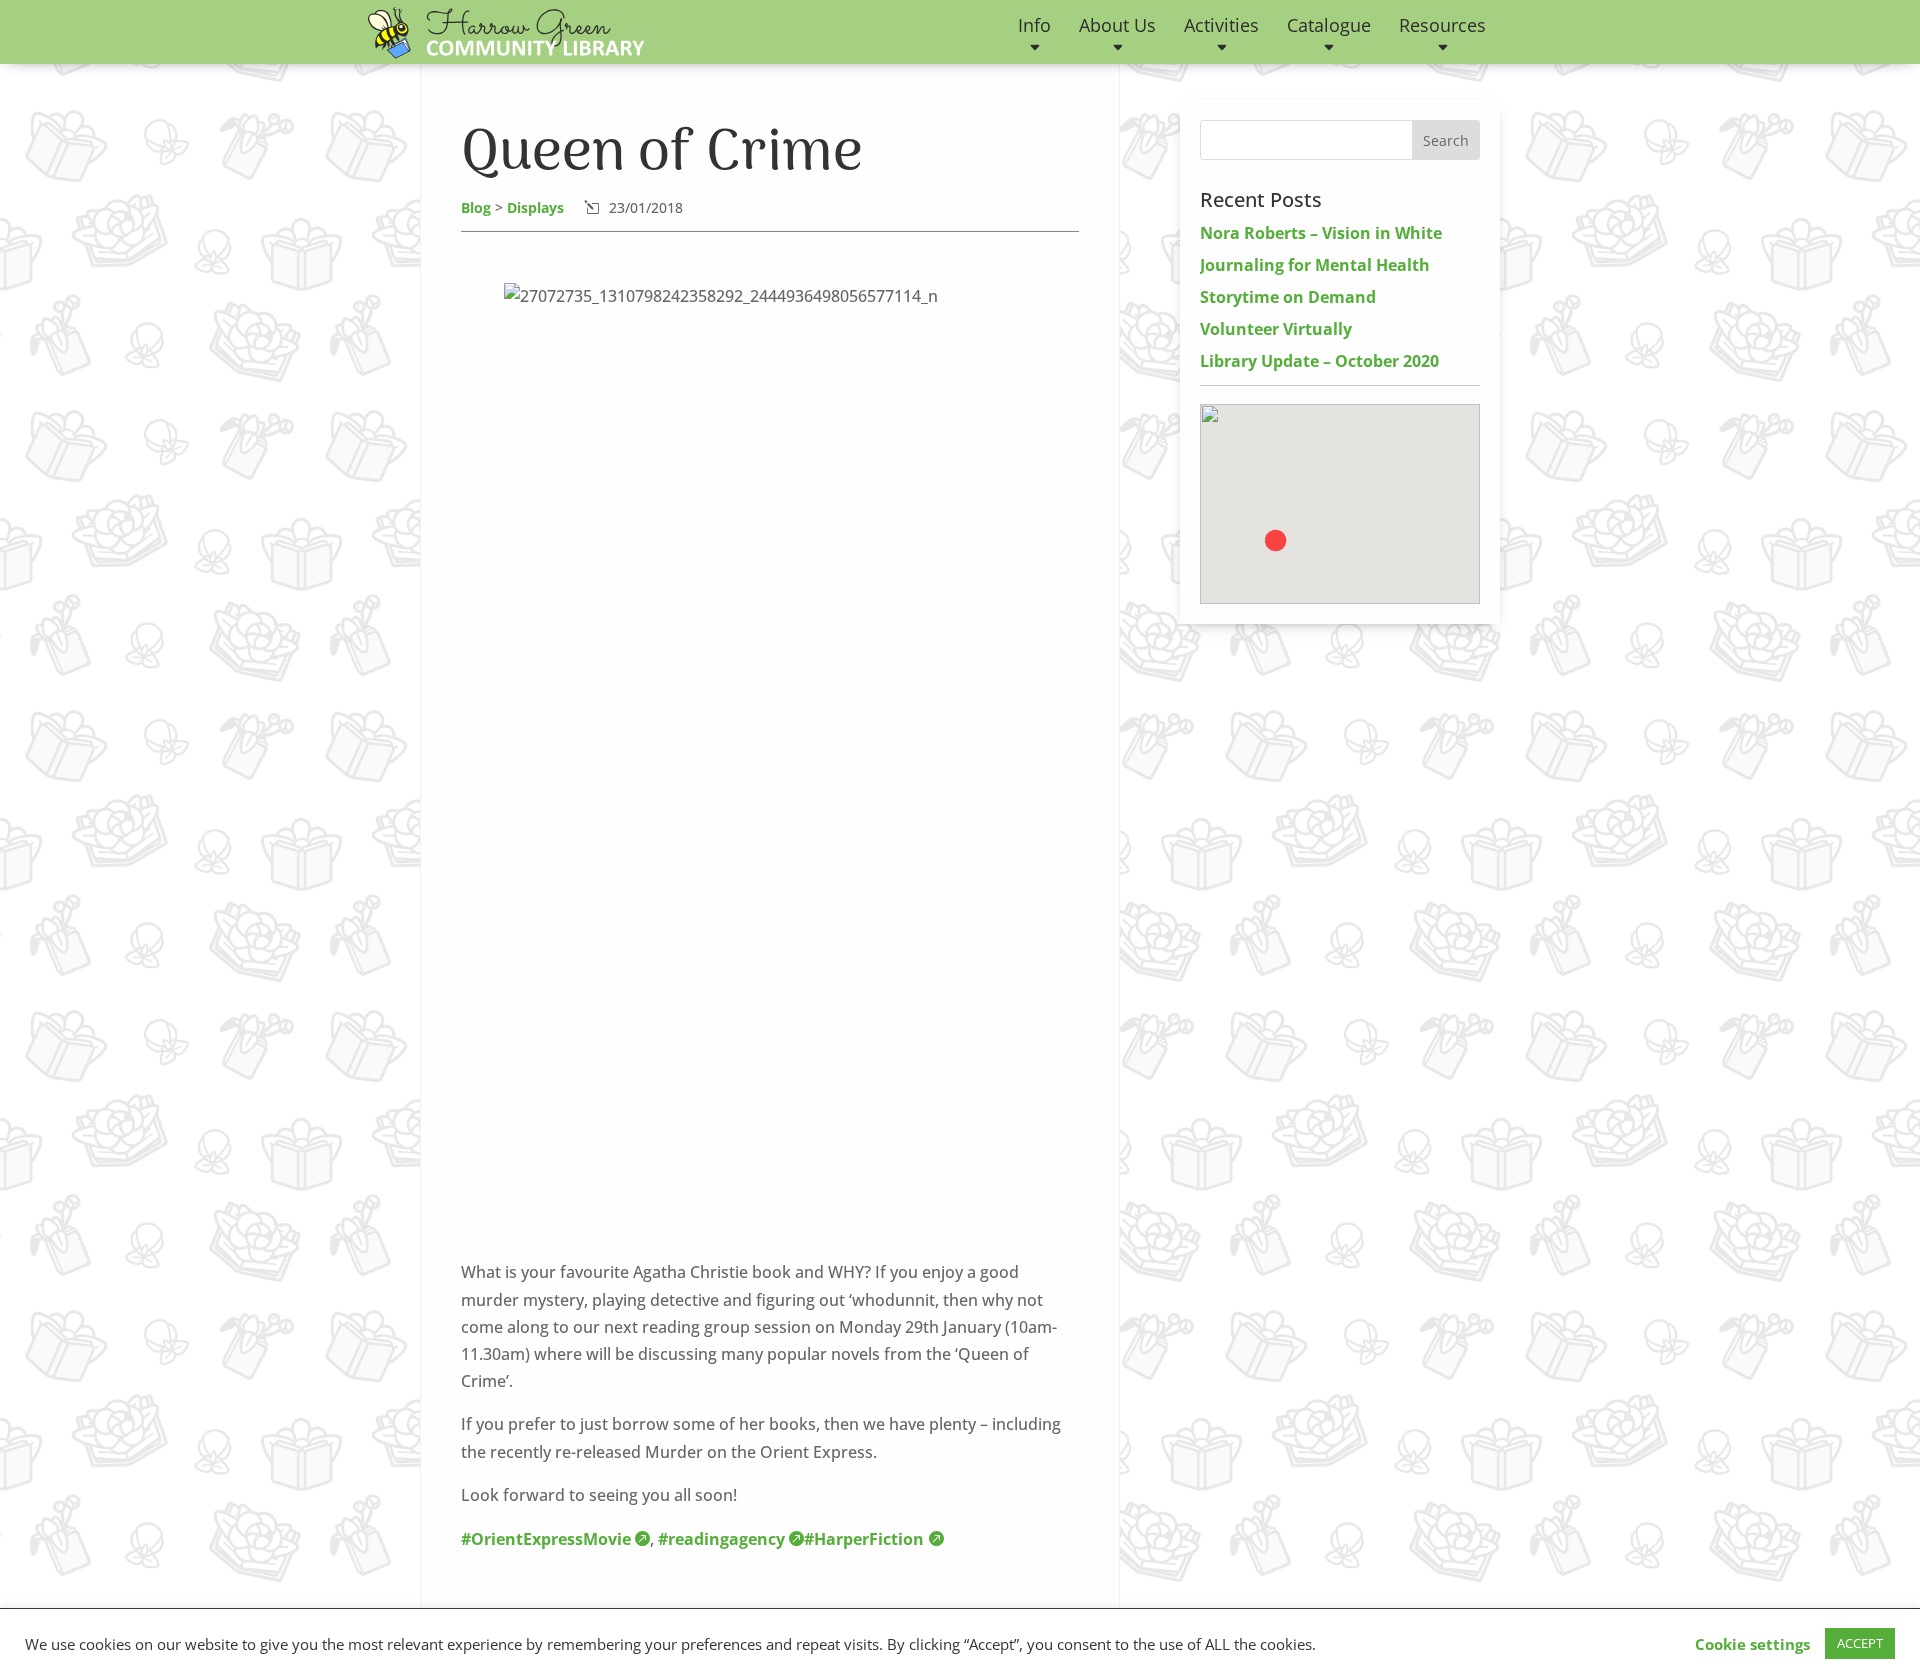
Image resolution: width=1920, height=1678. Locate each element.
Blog (476, 207)
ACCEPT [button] (1860, 1643)
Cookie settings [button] (1752, 1644)
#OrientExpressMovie (546, 1539)
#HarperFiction (864, 1539)
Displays (535, 207)
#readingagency (721, 1539)
